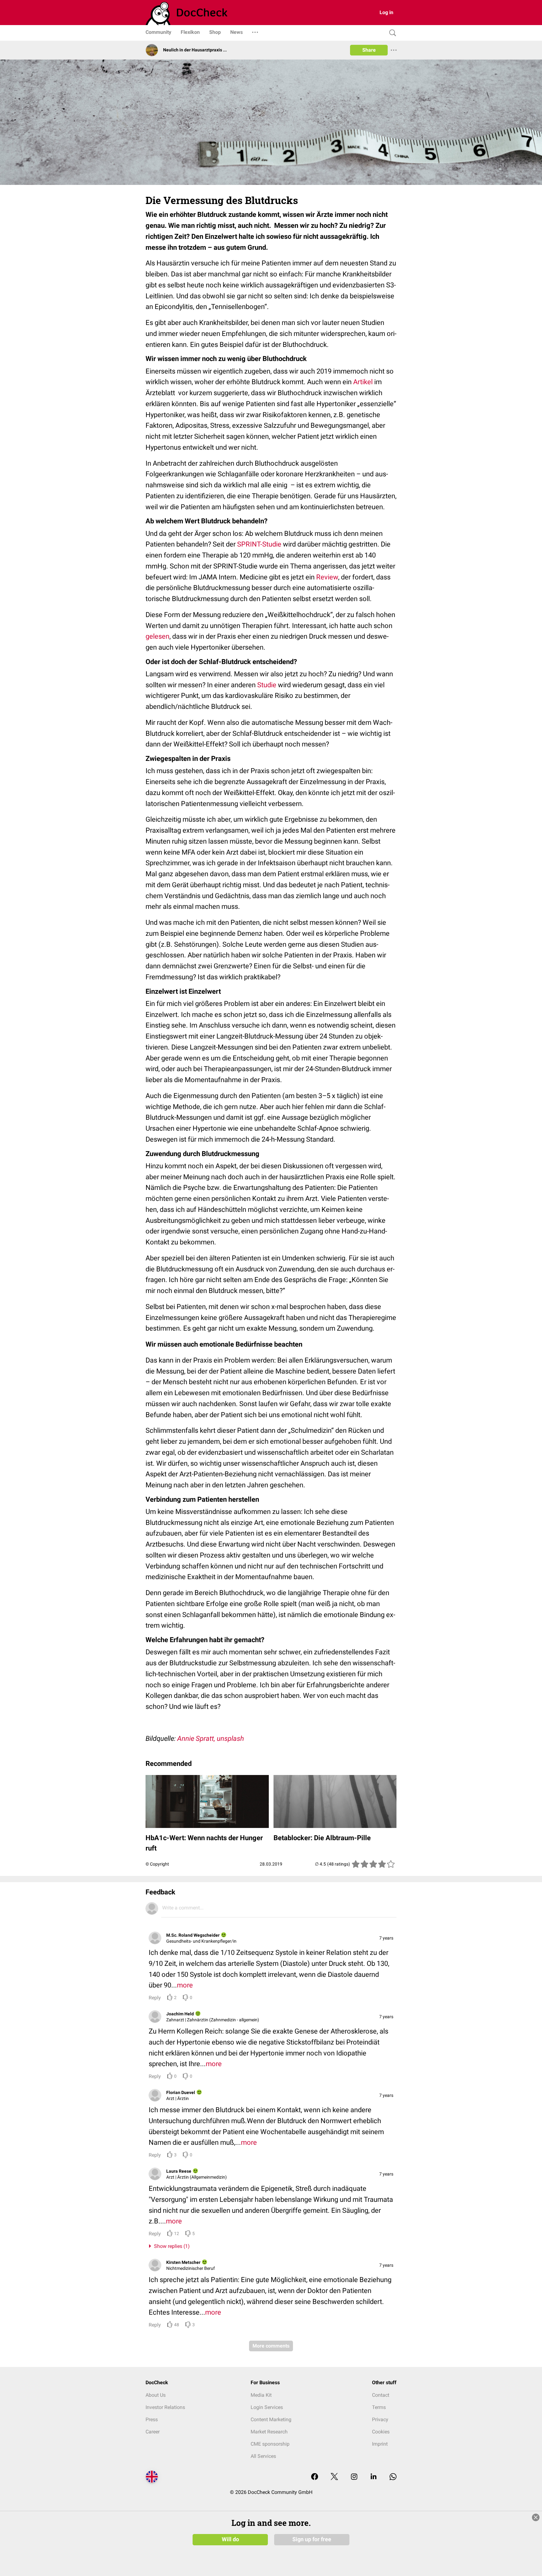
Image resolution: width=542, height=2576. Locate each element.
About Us (156, 2395)
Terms (379, 2407)
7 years (386, 1938)
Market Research (269, 2432)
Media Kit (261, 2395)
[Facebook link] (315, 2477)
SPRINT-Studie (259, 544)
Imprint (380, 2444)
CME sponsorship (270, 2444)
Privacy (380, 2419)
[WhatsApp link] (393, 2477)
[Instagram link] (354, 2477)
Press (152, 2419)
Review (327, 577)
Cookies (381, 2432)
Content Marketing (271, 2419)
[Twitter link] (334, 2477)
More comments (271, 2346)
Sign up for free (312, 2539)
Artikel (363, 382)
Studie (267, 685)
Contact (381, 2395)
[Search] (391, 33)
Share (369, 50)
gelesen (157, 636)
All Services (263, 2456)
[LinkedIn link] (374, 2477)
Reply (155, 1998)
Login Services (267, 2407)
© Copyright (157, 1864)
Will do (230, 2539)
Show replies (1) (171, 2246)
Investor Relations (165, 2407)
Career (153, 2432)
